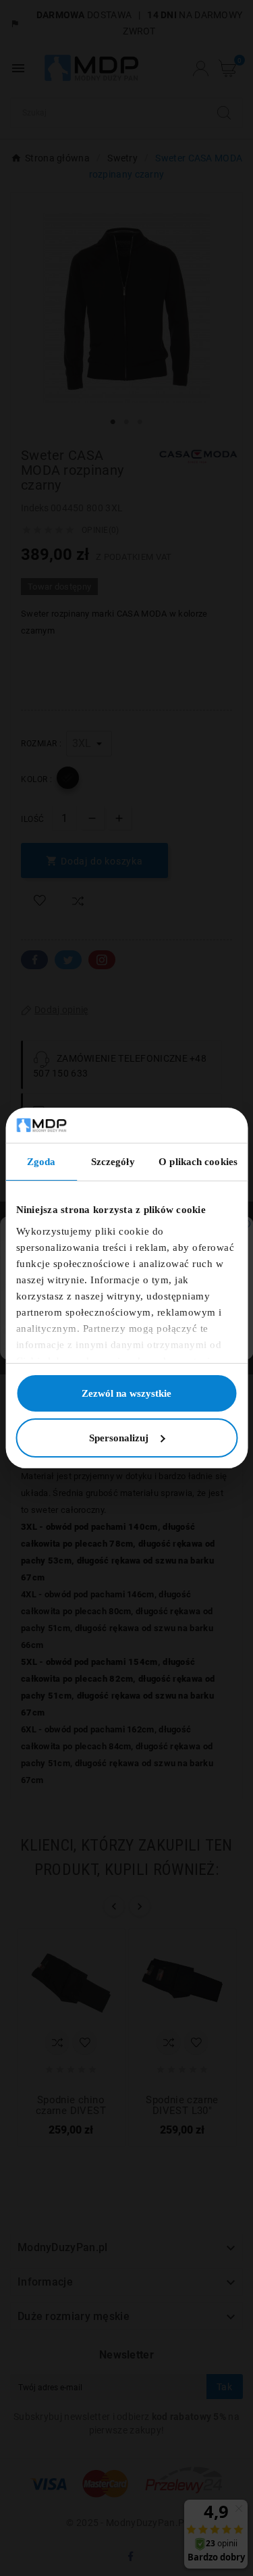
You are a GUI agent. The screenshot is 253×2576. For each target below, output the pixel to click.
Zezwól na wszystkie (126, 1393)
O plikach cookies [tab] (198, 1162)
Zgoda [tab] (41, 1162)
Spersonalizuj (119, 1438)
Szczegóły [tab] (113, 1162)
